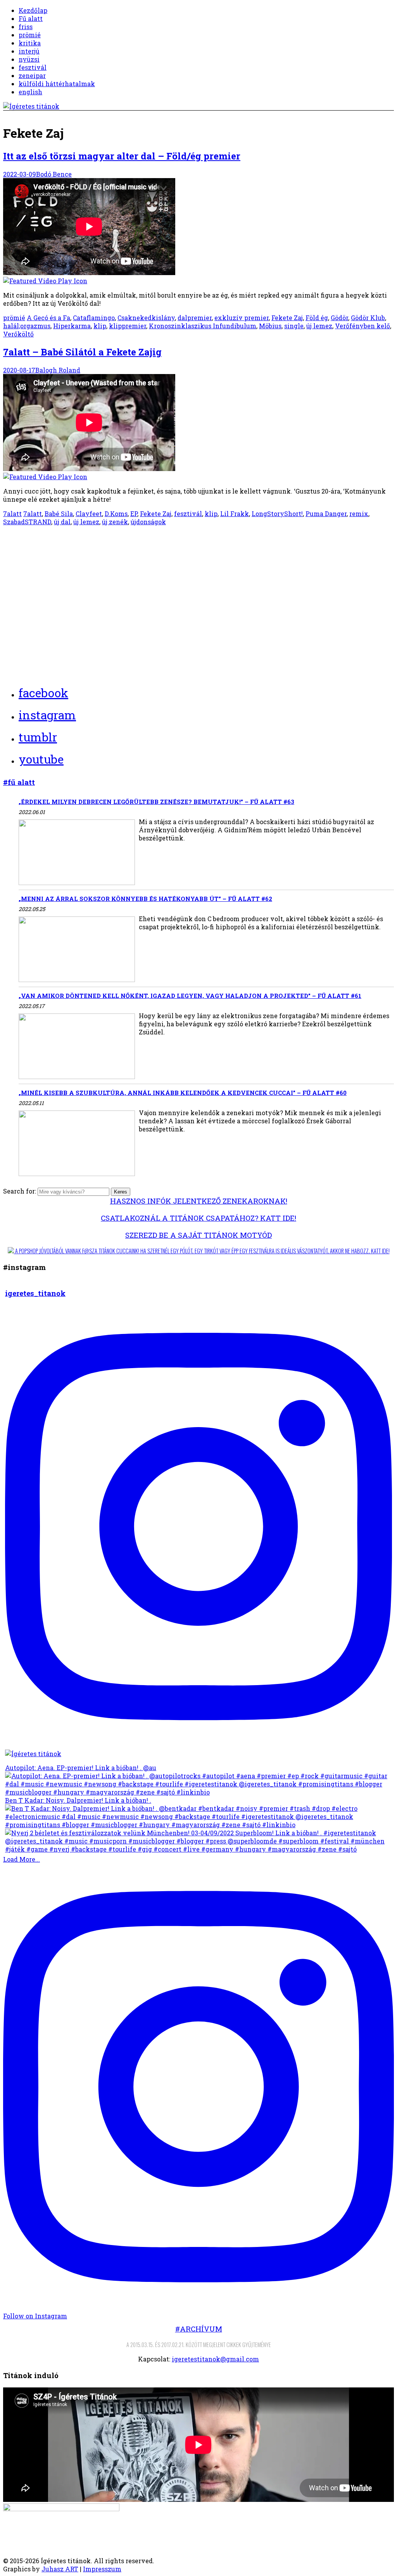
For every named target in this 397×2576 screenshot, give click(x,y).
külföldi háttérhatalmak (57, 84)
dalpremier (195, 318)
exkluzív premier (242, 318)
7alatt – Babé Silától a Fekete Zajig (82, 352)
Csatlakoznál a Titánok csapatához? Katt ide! (198, 1218)
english (30, 92)
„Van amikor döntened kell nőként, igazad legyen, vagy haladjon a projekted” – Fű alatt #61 (190, 996)
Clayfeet (89, 514)
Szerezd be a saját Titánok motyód (198, 1235)
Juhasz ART (60, 2569)
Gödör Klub (368, 318)
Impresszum (102, 2569)
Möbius (270, 326)
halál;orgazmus (27, 326)
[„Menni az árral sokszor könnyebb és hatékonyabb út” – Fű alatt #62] (77, 950)
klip (100, 326)
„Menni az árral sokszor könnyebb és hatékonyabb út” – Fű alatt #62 (145, 899)
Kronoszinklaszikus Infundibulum (203, 326)
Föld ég (317, 318)
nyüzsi (29, 59)
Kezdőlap (33, 10)
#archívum (199, 2329)
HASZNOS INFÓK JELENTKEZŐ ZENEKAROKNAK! (199, 1201)
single (294, 326)
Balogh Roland (58, 370)
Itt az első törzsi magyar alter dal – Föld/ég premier (122, 156)
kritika (30, 43)
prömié (30, 35)
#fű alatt (19, 782)
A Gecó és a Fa (48, 318)
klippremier (128, 326)
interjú (29, 51)
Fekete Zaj (287, 318)
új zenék (115, 522)
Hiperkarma (72, 326)
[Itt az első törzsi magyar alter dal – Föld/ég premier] (198, 231)
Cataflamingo (94, 318)
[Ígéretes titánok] (31, 106)
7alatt (12, 514)
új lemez (319, 326)
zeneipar (32, 75)
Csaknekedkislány (146, 318)
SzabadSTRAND (27, 522)
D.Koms (116, 514)
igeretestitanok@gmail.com (215, 2359)
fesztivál (33, 67)
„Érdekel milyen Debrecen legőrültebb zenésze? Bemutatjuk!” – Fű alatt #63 (156, 802)
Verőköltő (18, 334)
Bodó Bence (54, 174)
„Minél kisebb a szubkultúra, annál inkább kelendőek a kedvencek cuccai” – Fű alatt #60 (183, 1093)
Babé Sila (59, 514)
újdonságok (148, 522)
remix (359, 514)
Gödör (339, 318)
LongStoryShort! (277, 514)
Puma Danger (326, 514)
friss (26, 27)
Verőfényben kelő (362, 326)
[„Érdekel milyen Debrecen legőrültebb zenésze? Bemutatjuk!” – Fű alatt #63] (77, 853)
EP (134, 514)
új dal (62, 522)
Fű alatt (31, 18)
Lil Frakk (235, 514)
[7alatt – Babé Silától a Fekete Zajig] (198, 427)
